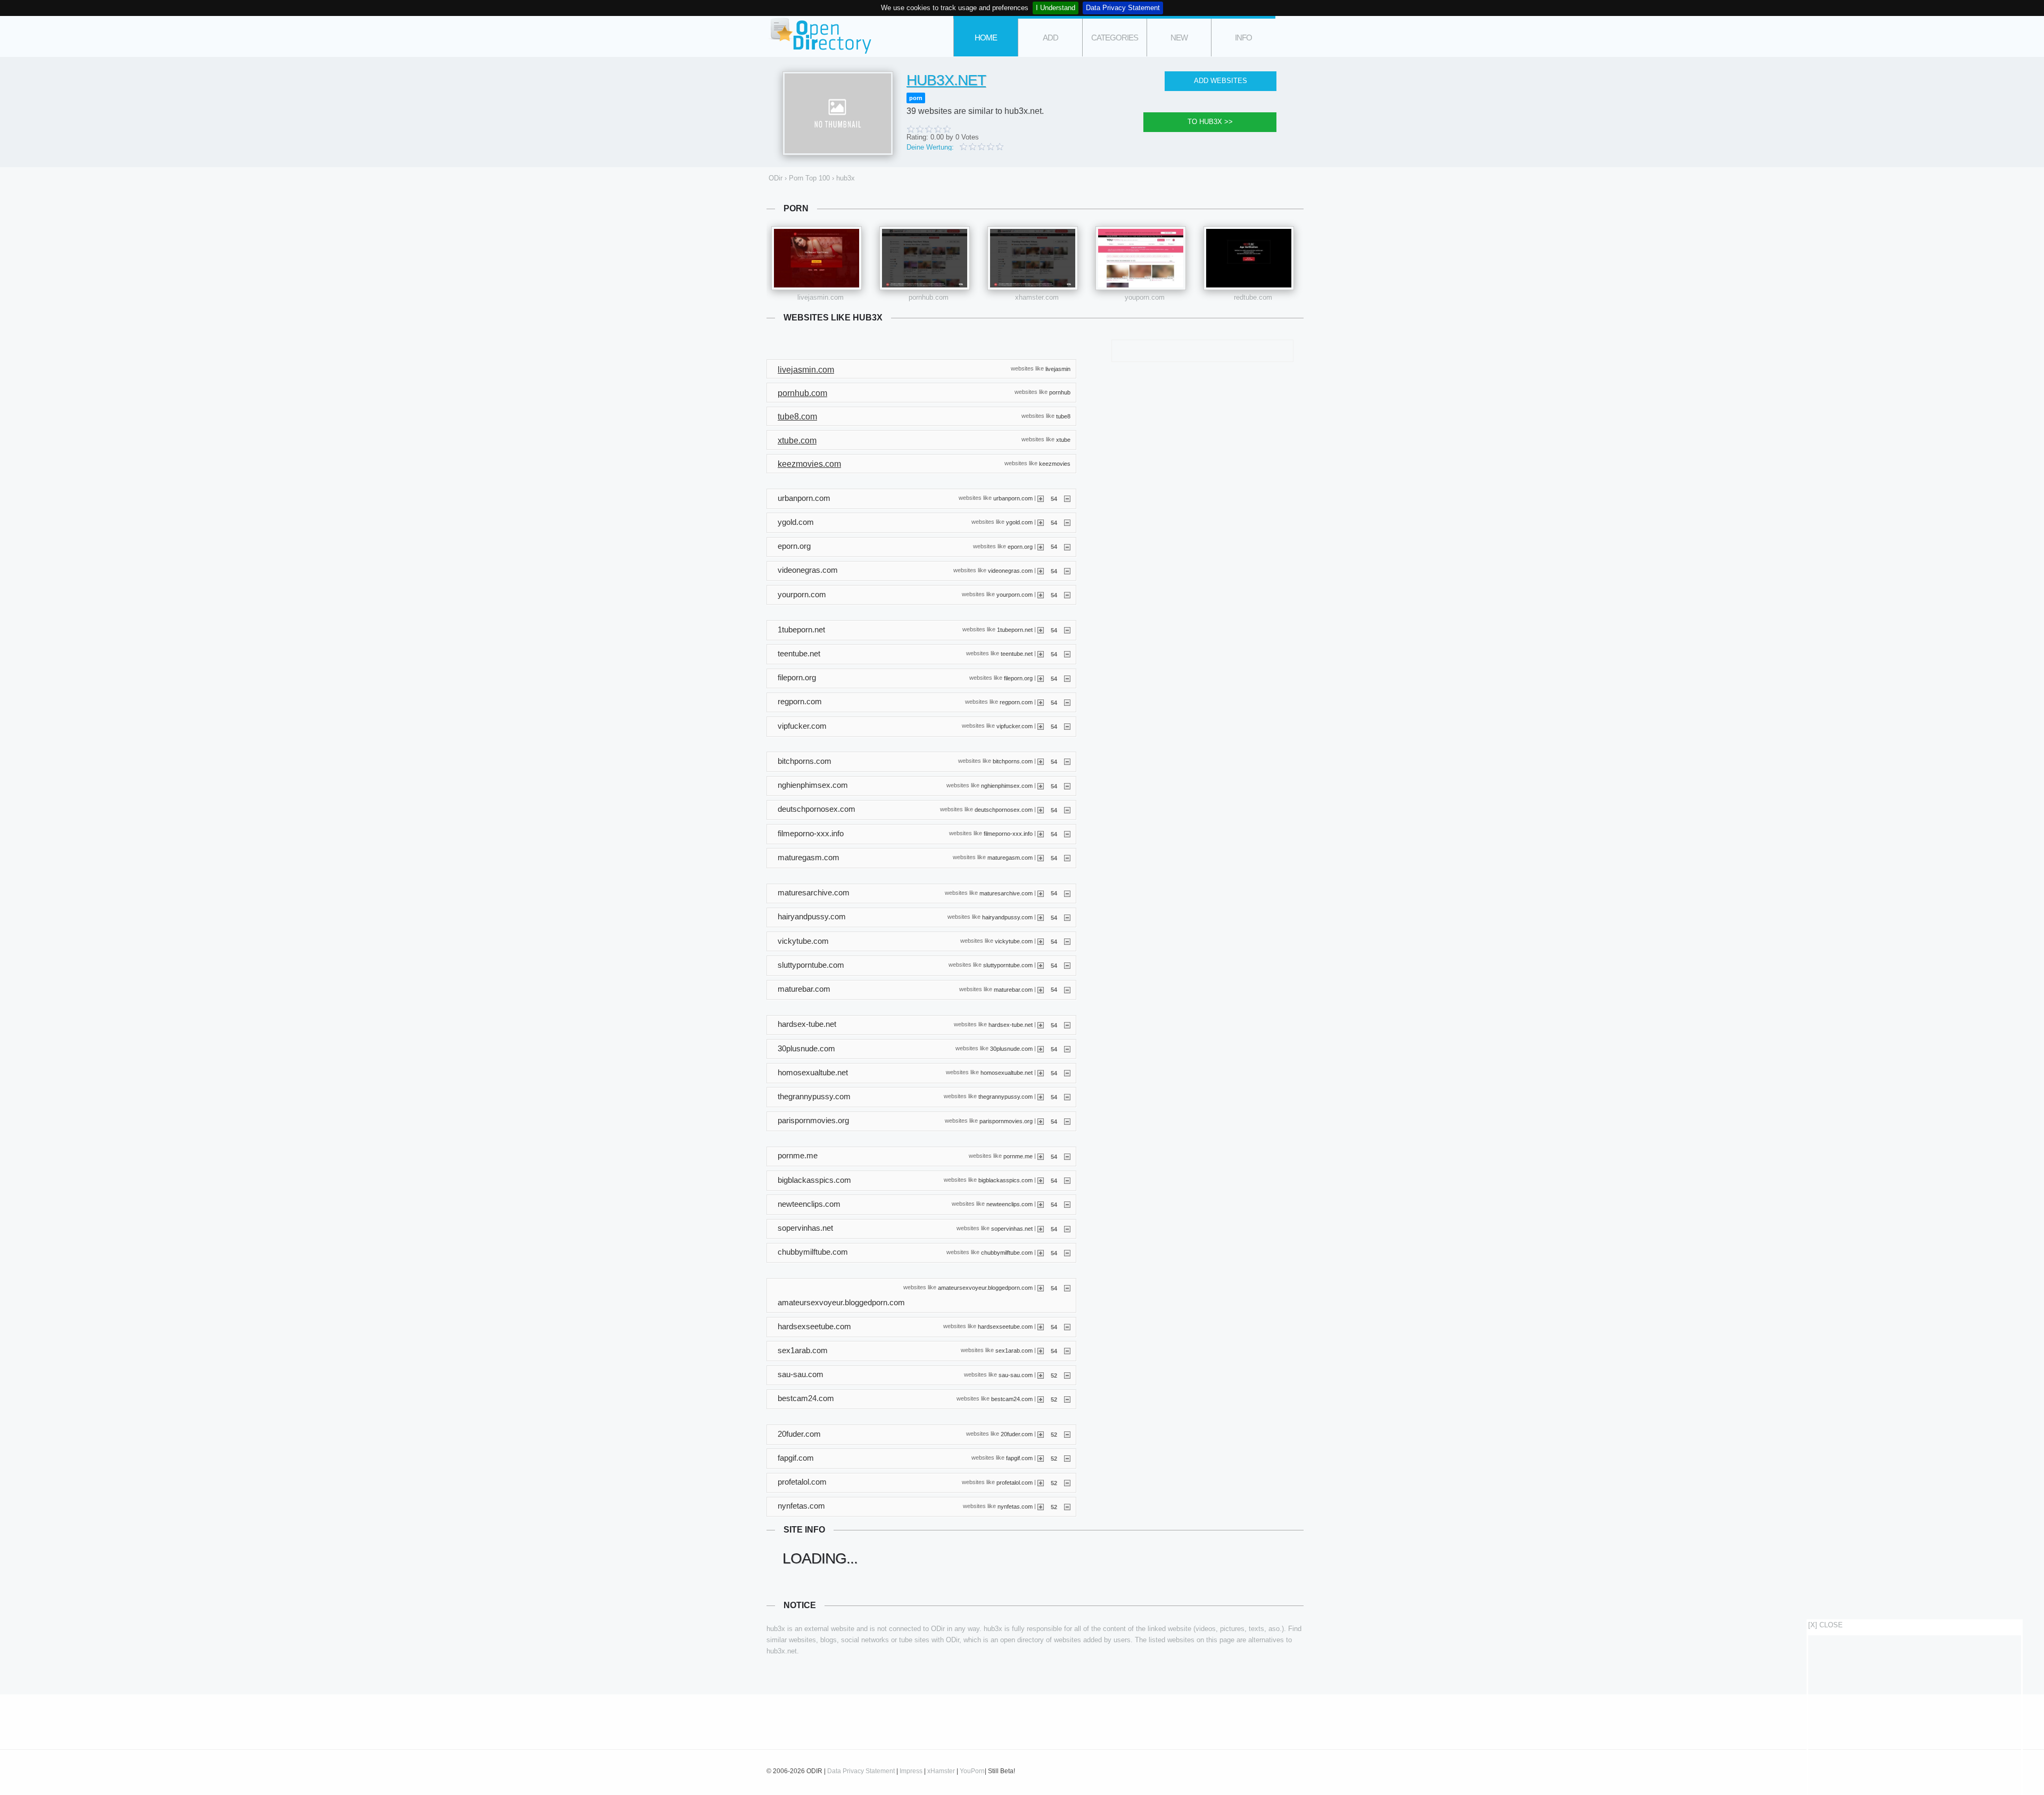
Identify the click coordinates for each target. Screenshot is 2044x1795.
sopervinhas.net (1012, 1228)
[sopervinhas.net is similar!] (1041, 1229)
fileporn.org (1018, 678)
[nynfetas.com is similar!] (1041, 1506)
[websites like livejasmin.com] (817, 258)
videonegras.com (1010, 570)
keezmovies (1055, 463)
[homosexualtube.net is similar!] (1041, 1073)
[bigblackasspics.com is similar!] (1041, 1180)
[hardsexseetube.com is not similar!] (1067, 1327)
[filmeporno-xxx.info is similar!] (1041, 834)
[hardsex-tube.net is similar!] (1041, 1025)
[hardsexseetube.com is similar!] (1041, 1327)
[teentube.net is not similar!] (1067, 654)
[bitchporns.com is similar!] (1041, 761)
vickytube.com (1014, 941)
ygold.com (1019, 522)
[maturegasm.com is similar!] (1041, 858)
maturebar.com (1013, 989)
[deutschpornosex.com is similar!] (1041, 810)
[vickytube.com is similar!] (1041, 941)
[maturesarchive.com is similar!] (1041, 893)
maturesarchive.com (1006, 893)
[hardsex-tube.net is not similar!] (1067, 1025)
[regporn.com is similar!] (1041, 702)
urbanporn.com (1013, 498)
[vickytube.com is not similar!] (1067, 941)
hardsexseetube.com (1005, 1327)
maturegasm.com (1010, 858)
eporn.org (1020, 546)
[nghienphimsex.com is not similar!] (1067, 786)
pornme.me (1018, 1156)
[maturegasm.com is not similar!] (1067, 858)
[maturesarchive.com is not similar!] (1067, 893)
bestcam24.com (1012, 1399)
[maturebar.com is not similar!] (1067, 989)
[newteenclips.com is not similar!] (1067, 1204)
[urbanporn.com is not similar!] (1067, 498)
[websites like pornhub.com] (925, 258)
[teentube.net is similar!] (1041, 654)
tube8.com (797, 417)
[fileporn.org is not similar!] (1067, 678)
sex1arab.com (1014, 1351)
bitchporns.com (1013, 761)
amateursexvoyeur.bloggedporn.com (985, 1288)
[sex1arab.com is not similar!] (1067, 1351)
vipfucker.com (1015, 726)
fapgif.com (1019, 1458)
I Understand (1056, 8)
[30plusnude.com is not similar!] (1067, 1049)
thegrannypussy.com (1005, 1097)
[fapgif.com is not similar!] (1067, 1458)
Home (986, 38)
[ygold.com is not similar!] (1067, 522)
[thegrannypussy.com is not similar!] (1067, 1097)
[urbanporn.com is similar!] (1041, 498)
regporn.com (1016, 702)
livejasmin (1058, 368)
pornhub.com (929, 297)
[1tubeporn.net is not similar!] (1067, 630)
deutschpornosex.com (1004, 809)
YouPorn (972, 1771)
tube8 (1063, 416)
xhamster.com (1037, 297)
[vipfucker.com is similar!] (1041, 726)
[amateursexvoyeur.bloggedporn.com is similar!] (1041, 1288)
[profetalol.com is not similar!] (1067, 1483)
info (1243, 38)
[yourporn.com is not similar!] (1067, 595)
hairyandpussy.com (1007, 917)
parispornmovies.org (1006, 1121)
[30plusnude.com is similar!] (1041, 1049)
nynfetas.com (1015, 1506)
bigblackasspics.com (1005, 1180)
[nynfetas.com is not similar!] (1067, 1506)
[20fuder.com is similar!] (1041, 1434)
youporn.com (1145, 297)
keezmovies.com (809, 464)
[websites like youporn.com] (1141, 258)
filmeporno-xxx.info (1008, 834)
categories (1115, 38)
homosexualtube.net (1007, 1073)
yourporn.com (1015, 595)
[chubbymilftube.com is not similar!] (1067, 1253)
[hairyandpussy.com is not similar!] (1067, 917)
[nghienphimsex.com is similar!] (1041, 786)
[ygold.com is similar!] (1041, 522)
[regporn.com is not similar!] (1067, 702)
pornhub (1060, 392)
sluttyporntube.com (1008, 965)
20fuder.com (1017, 1434)
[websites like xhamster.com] (1033, 258)
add (1050, 38)
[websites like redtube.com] (1249, 258)
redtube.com (1253, 297)
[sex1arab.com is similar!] (1041, 1351)
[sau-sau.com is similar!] (1041, 1375)
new (1179, 38)
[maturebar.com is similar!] (1041, 989)
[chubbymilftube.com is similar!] (1041, 1253)
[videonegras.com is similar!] (1041, 571)
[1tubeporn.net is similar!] (1041, 630)
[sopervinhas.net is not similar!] (1067, 1229)
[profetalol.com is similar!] (1041, 1483)
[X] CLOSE (1825, 1625)
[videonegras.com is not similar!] (1067, 571)
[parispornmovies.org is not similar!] (1067, 1121)
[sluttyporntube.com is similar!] (1041, 965)
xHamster (941, 1771)
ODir (820, 36)
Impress (911, 1771)
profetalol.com (1015, 1482)
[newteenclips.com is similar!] (1041, 1204)
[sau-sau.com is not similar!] (1067, 1375)
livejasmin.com (821, 297)
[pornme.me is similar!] (1041, 1156)
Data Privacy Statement (1123, 8)
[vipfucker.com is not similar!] (1067, 726)
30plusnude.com (1011, 1049)
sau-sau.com (1016, 1374)
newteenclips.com (1009, 1204)
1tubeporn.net (1015, 630)
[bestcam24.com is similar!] (1041, 1399)
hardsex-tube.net (1011, 1024)
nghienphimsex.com (1007, 785)
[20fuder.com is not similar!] (1067, 1434)
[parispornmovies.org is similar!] (1041, 1121)
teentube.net (1017, 654)
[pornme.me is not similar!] (1067, 1156)
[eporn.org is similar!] (1041, 546)
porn (916, 98)
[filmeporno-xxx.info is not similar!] (1067, 834)
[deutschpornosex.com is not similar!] (1067, 810)
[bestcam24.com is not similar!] (1067, 1399)
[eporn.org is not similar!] (1067, 546)
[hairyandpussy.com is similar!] (1041, 917)
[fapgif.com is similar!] (1041, 1458)
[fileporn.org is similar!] (1041, 678)
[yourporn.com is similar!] (1041, 595)
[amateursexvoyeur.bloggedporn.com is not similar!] (1067, 1288)
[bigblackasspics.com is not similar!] (1067, 1180)
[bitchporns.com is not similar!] (1067, 761)
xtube (1063, 440)
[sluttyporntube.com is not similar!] (1067, 965)
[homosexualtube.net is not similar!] (1067, 1073)
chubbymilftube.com (1007, 1252)
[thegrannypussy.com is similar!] (1041, 1097)
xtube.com (797, 440)
